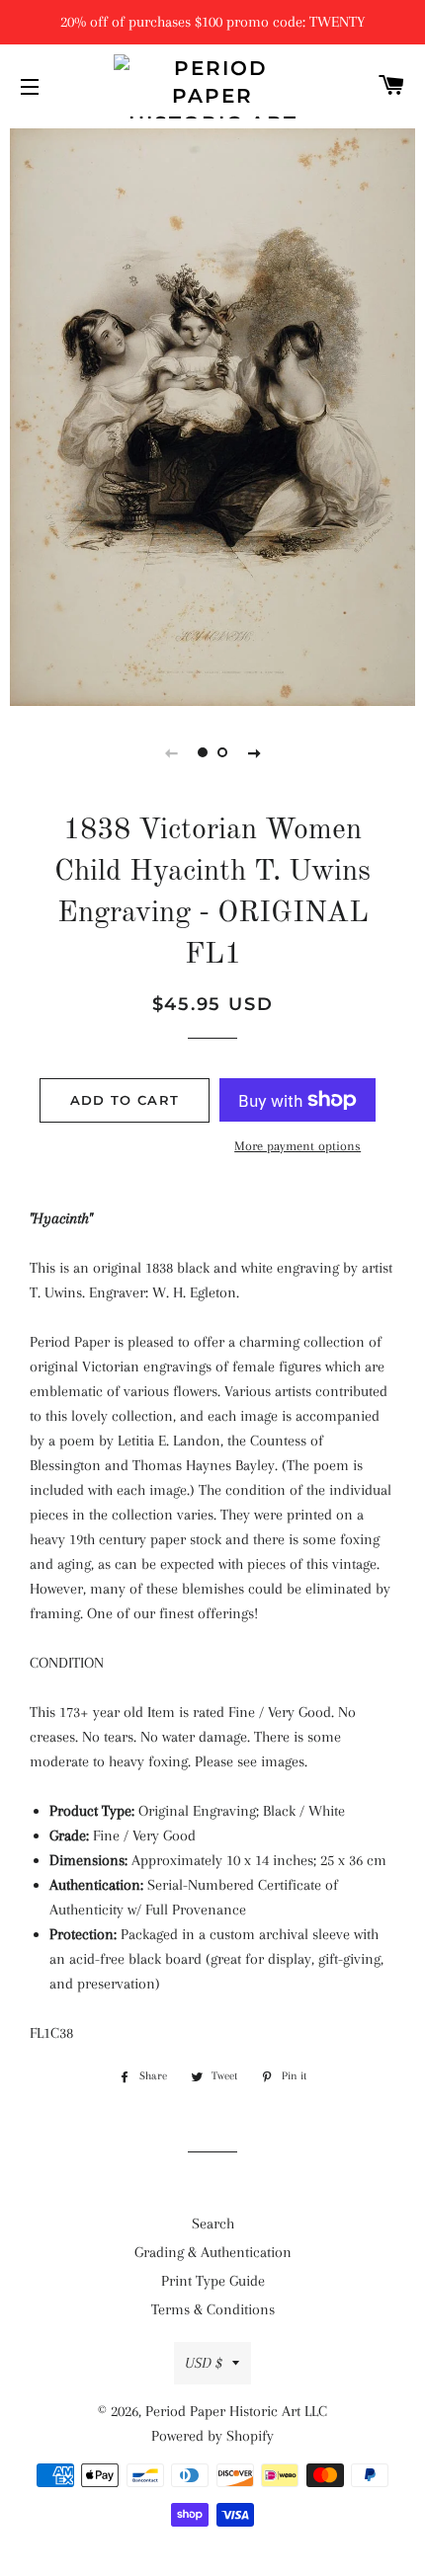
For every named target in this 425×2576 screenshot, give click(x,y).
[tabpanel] (212, 415)
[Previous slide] (171, 752)
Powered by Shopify (212, 2436)
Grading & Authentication (213, 2252)
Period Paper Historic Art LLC (236, 2411)
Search (213, 2224)
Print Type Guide (213, 2281)
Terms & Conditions (213, 2309)
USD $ (204, 2363)
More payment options (297, 1146)
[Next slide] (254, 752)
